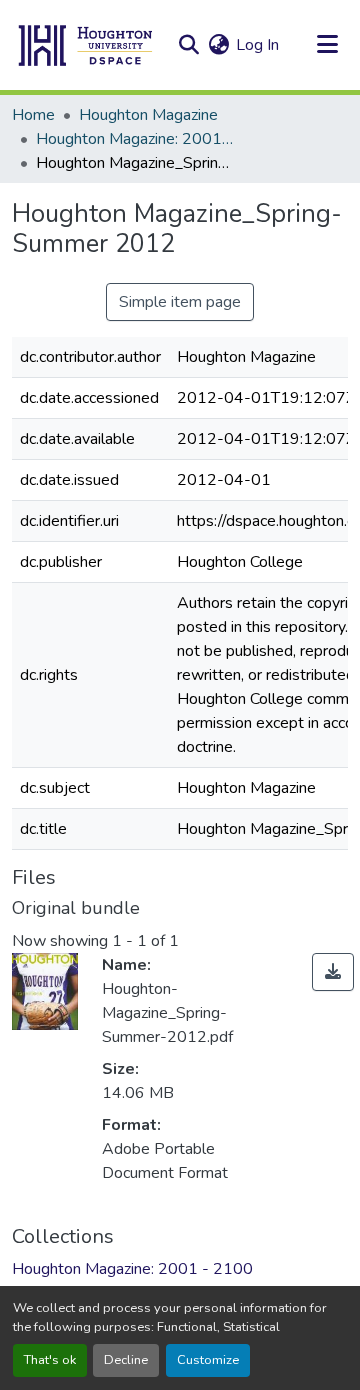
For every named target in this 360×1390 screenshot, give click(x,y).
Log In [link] (257, 45)
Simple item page (180, 302)
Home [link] (33, 115)
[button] (86, 45)
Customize (208, 1360)
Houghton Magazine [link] (148, 115)
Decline (126, 1360)
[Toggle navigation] (327, 45)
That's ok (50, 1360)
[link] (333, 972)
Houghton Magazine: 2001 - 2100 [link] (136, 139)
